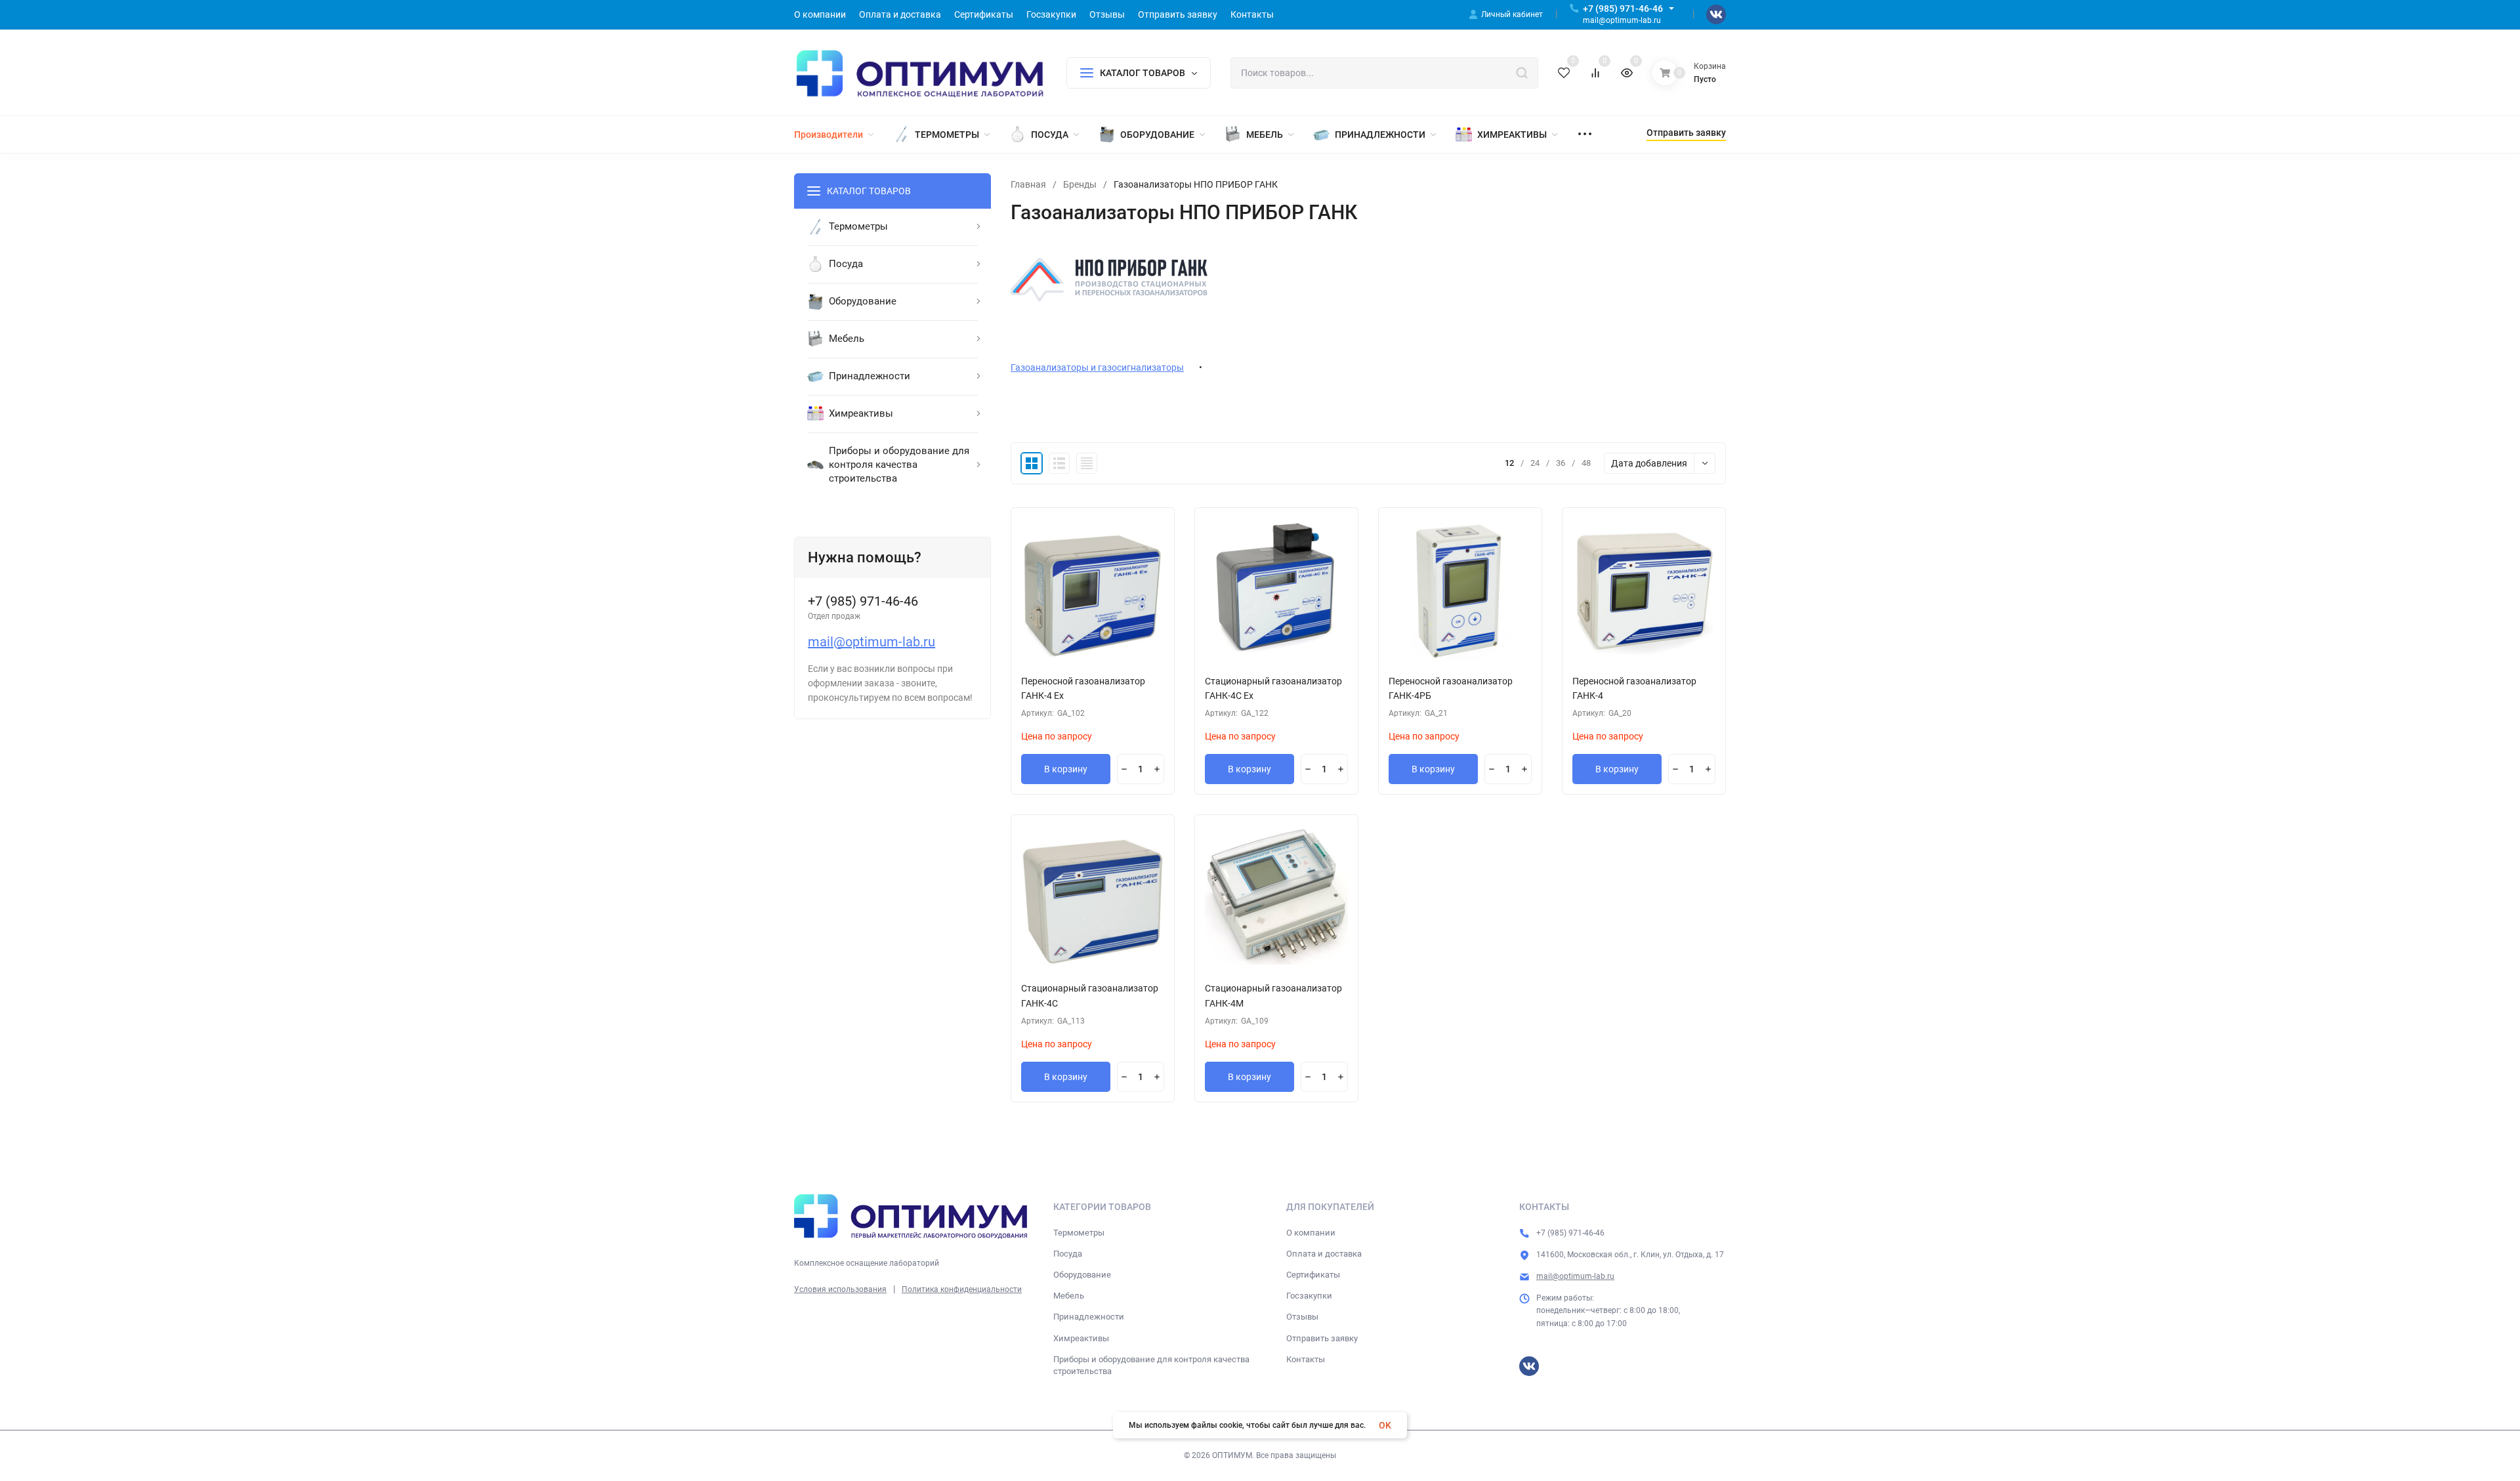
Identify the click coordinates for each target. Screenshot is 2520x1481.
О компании (1311, 1233)
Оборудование (1082, 1275)
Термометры (1079, 1233)
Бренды (1080, 184)
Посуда (1068, 1254)
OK (1385, 1425)
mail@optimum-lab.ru (871, 642)
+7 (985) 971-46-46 (1623, 9)
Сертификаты (1313, 1275)
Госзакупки (1309, 1296)
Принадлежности (1089, 1317)
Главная (1028, 184)
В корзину (1066, 769)
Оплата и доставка (1324, 1254)
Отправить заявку (1322, 1338)
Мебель (1069, 1296)
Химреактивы (1081, 1338)
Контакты (1306, 1359)
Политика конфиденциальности (962, 1289)
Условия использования (840, 1289)
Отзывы (1302, 1317)
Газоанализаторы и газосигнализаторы (1097, 367)
